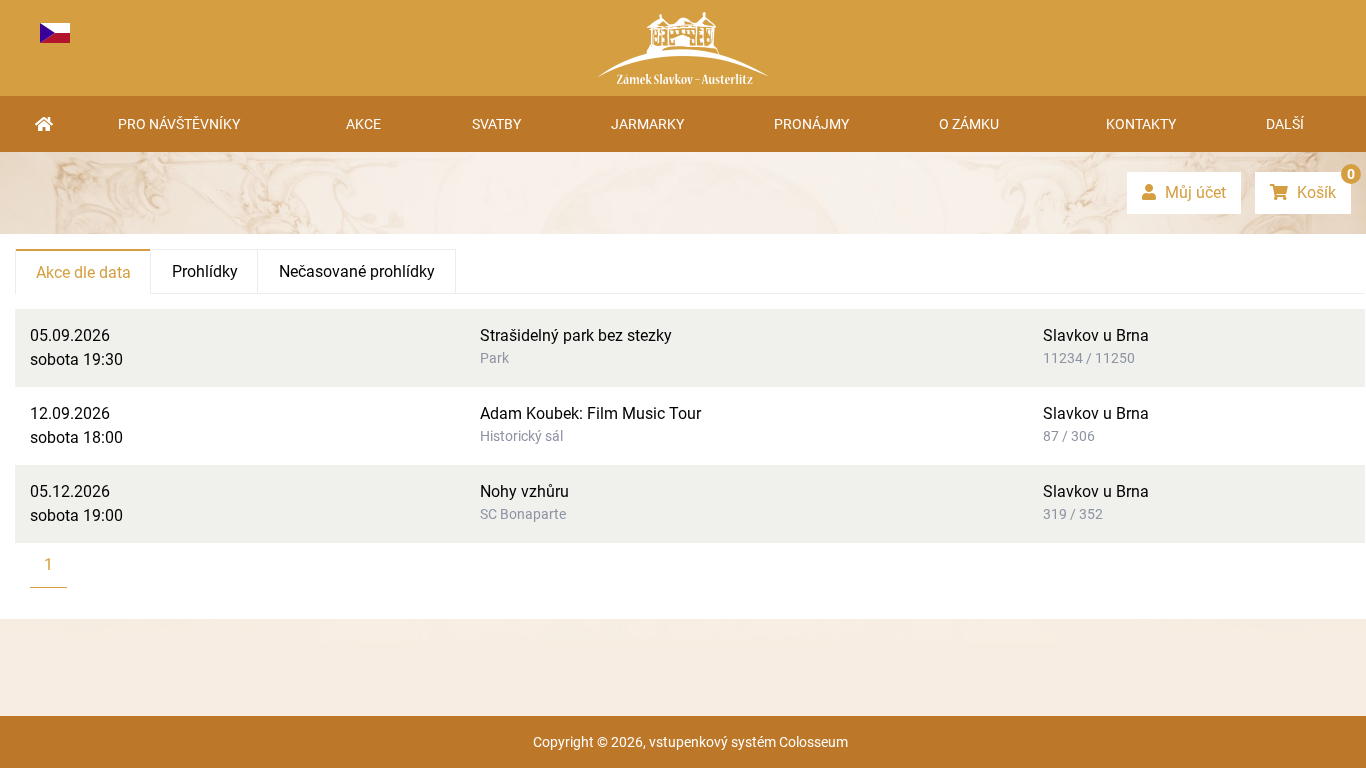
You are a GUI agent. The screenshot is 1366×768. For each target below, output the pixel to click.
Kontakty (1141, 124)
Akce (363, 124)
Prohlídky (205, 271)
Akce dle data (83, 272)
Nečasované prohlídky (357, 271)
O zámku (969, 124)
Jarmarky (647, 124)
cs (55, 33)
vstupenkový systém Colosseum (748, 742)
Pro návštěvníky (179, 124)
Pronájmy (811, 124)
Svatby (496, 124)
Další (1285, 124)
